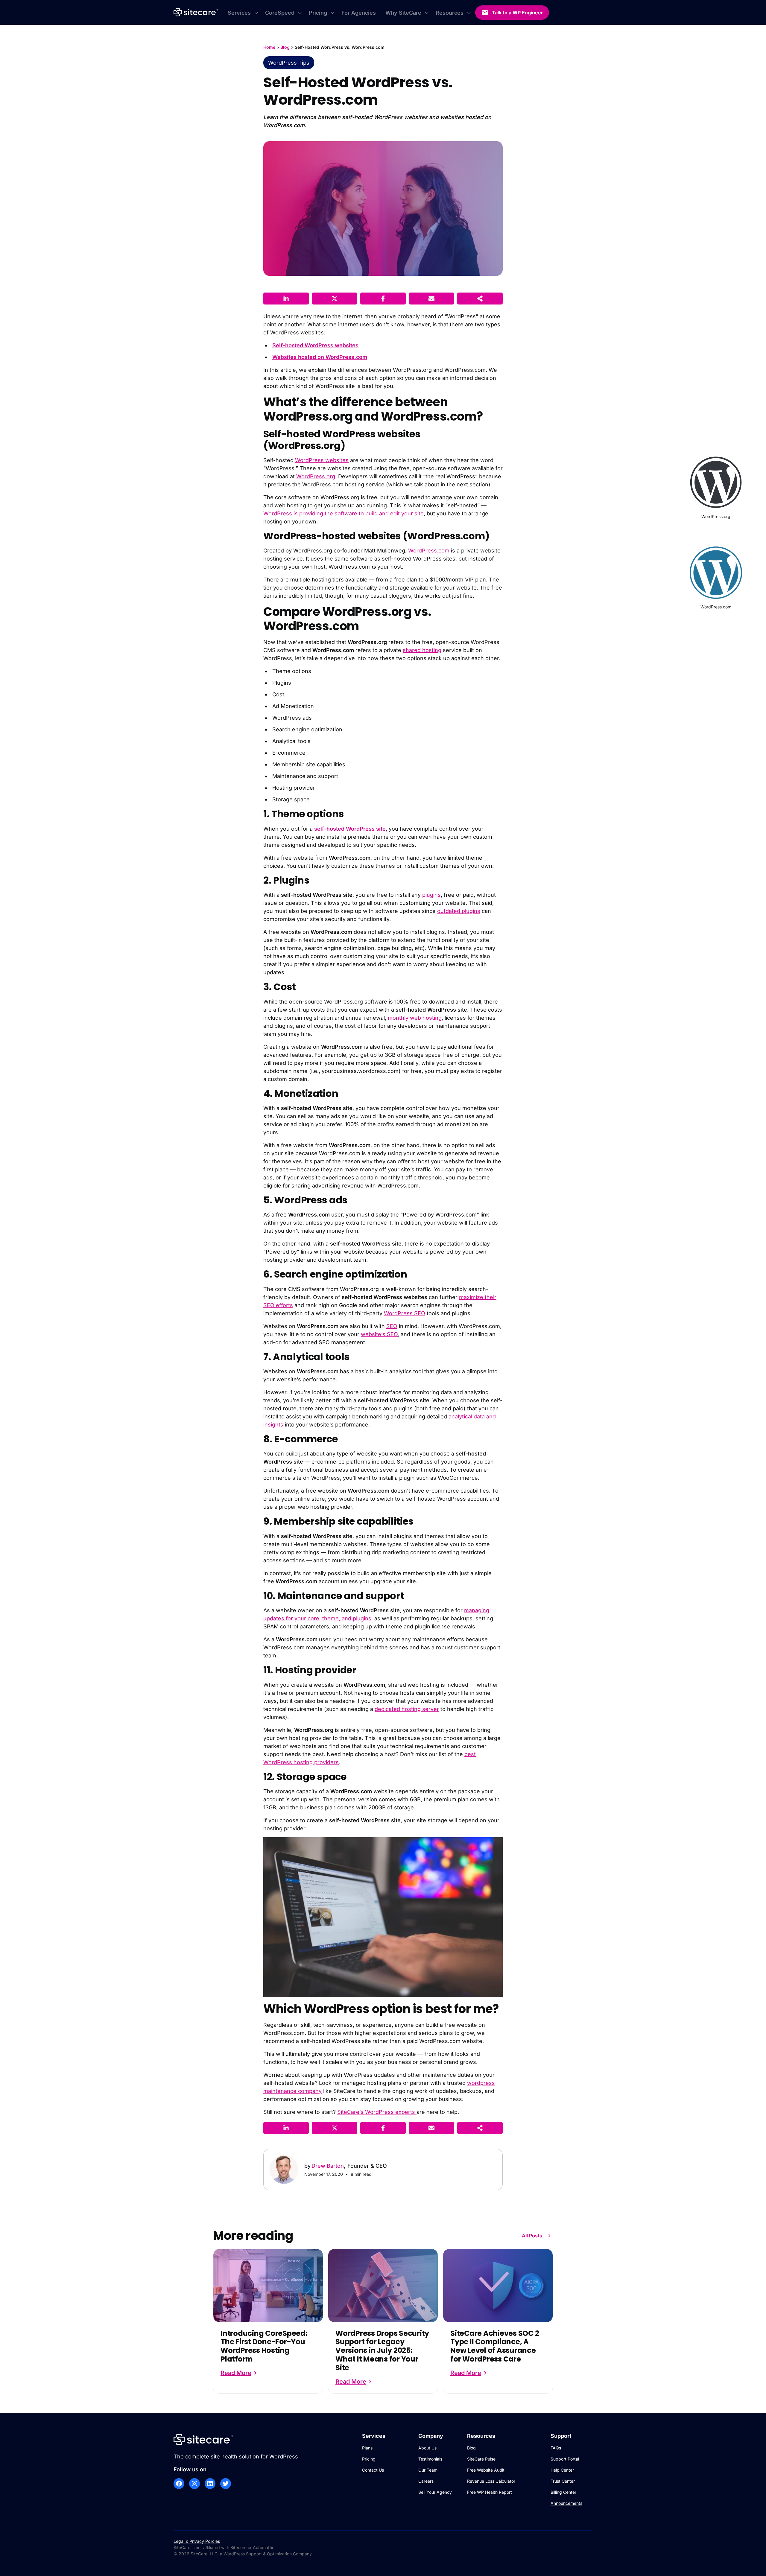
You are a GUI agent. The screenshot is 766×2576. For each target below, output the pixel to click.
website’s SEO (379, 1334)
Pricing (369, 2459)
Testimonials (430, 2459)
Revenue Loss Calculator (491, 2481)
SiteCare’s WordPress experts (377, 2112)
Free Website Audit (486, 2470)
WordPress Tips (289, 63)
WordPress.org (316, 476)
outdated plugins (459, 911)
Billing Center (563, 2492)
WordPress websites (322, 460)
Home (269, 47)
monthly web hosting (415, 1018)
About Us (427, 2448)
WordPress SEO (405, 1313)
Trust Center (563, 2481)
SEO (392, 1326)
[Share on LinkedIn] (286, 299)
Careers (426, 2481)
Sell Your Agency (435, 2492)
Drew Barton (328, 2166)
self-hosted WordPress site (350, 829)
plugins (431, 895)
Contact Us (373, 2470)
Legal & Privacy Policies (197, 2541)
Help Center (562, 2470)
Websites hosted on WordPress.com (320, 357)
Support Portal (565, 2459)
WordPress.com (429, 551)
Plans (367, 2448)
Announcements (566, 2503)
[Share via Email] (431, 299)
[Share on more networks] (480, 299)
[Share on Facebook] (383, 299)
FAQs (556, 2448)
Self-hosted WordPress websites (315, 345)
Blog (285, 47)
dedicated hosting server (407, 1709)
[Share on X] (335, 299)
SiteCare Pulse (481, 2459)
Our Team (428, 2470)
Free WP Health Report (490, 2492)
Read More (236, 2373)
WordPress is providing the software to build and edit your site (344, 513)
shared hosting (422, 650)
